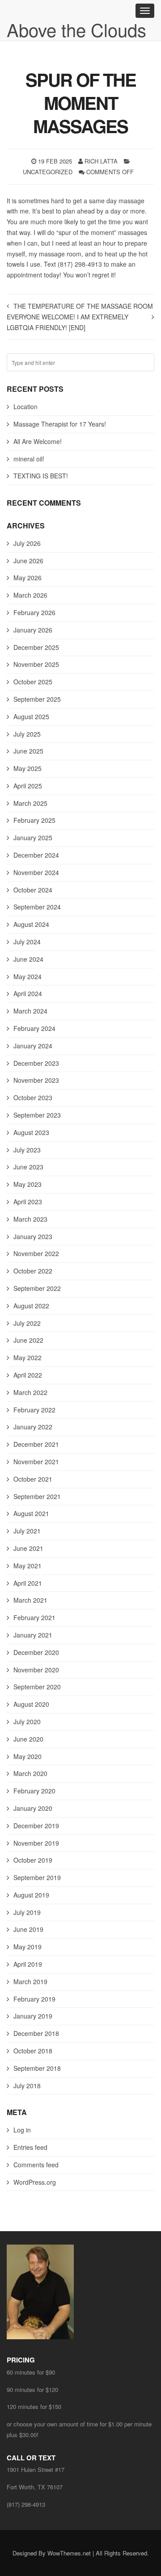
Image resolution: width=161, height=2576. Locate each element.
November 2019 (36, 1843)
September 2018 (37, 2068)
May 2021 (28, 1566)
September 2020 (37, 1687)
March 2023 (30, 1219)
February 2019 (34, 1999)
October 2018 (33, 2051)
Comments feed (36, 2165)
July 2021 (27, 1531)
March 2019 (30, 1981)
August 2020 (31, 1704)
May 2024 (28, 976)
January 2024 (33, 1046)
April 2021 (28, 1583)
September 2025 (37, 699)
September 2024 (37, 907)
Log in (22, 2130)
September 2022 (37, 1288)
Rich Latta (101, 161)
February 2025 (34, 820)
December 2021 (36, 1444)
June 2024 (28, 959)
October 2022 (33, 1271)
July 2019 (27, 1912)
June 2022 (28, 1340)
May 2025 (28, 768)
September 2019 (37, 1877)
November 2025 (36, 664)
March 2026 (30, 595)
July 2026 (27, 543)
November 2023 (36, 1080)
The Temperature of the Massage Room (83, 306)
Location (25, 406)
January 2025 (33, 838)
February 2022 (34, 1410)
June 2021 (28, 1548)
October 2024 (33, 890)
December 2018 (36, 2033)
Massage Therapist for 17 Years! (60, 424)
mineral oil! (29, 459)
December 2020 (36, 1652)
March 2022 (30, 1392)
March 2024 (30, 1011)
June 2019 (28, 1929)
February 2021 (34, 1617)
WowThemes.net (69, 2553)
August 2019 (31, 1895)
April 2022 (28, 1375)
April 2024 (28, 993)
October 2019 (33, 1860)
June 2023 (28, 1167)
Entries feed (30, 2147)
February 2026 (34, 612)
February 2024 (34, 1028)
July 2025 (27, 734)
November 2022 (36, 1253)
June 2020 (28, 1739)
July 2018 (27, 2086)
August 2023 (31, 1132)
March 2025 (30, 803)
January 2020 (33, 1808)
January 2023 (33, 1236)
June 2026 (28, 561)
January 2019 (33, 2016)
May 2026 (28, 578)
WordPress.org (35, 2182)
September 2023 (37, 1115)
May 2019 (28, 1947)
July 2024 (27, 942)
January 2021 (33, 1635)
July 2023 (27, 1150)
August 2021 (31, 1513)
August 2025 (31, 716)
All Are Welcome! (38, 441)
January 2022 (33, 1427)
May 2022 (28, 1357)
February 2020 (34, 1791)
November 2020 (36, 1670)
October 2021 (33, 1479)
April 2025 (28, 786)
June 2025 (28, 751)
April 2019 (28, 1964)
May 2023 (28, 1184)
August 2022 (31, 1306)
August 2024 (31, 924)
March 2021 (30, 1600)
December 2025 (36, 647)
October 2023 (33, 1097)
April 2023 (28, 1202)
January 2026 (33, 630)
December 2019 (36, 1826)
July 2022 (27, 1323)
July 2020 (27, 1722)
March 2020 (30, 1773)
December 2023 (36, 1063)
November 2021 (36, 1462)
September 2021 (37, 1496)
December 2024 (36, 855)
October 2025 (33, 682)
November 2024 (36, 872)
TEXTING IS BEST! (41, 476)
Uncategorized (48, 172)
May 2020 (28, 1756)
